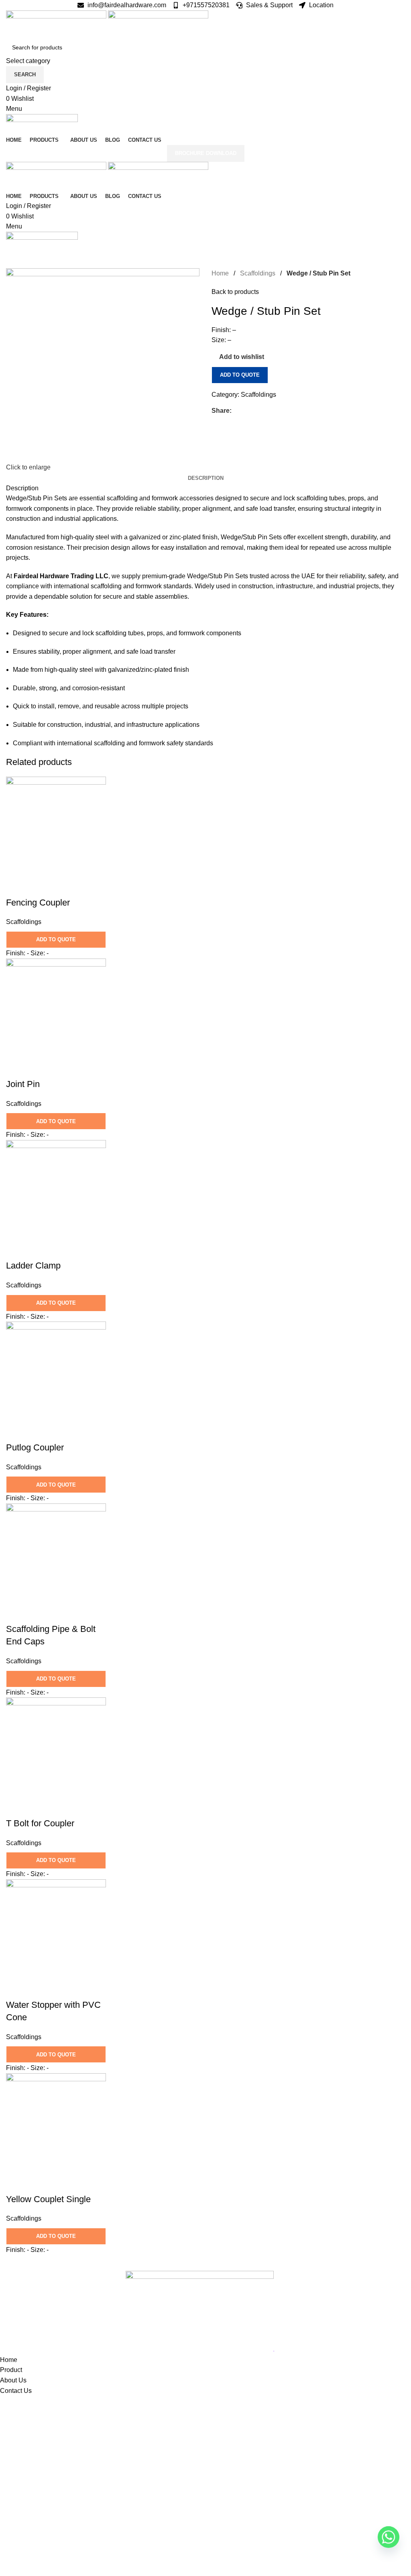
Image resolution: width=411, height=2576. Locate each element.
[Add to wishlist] (38, 887)
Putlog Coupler (35, 1447)
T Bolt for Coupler (40, 1823)
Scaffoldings (258, 273)
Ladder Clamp (33, 1266)
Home (221, 273)
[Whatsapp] (389, 2537)
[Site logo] (57, 24)
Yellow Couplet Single (48, 2199)
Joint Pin (23, 1084)
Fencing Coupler (38, 903)
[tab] (206, 478)
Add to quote (240, 375)
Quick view (16, 887)
